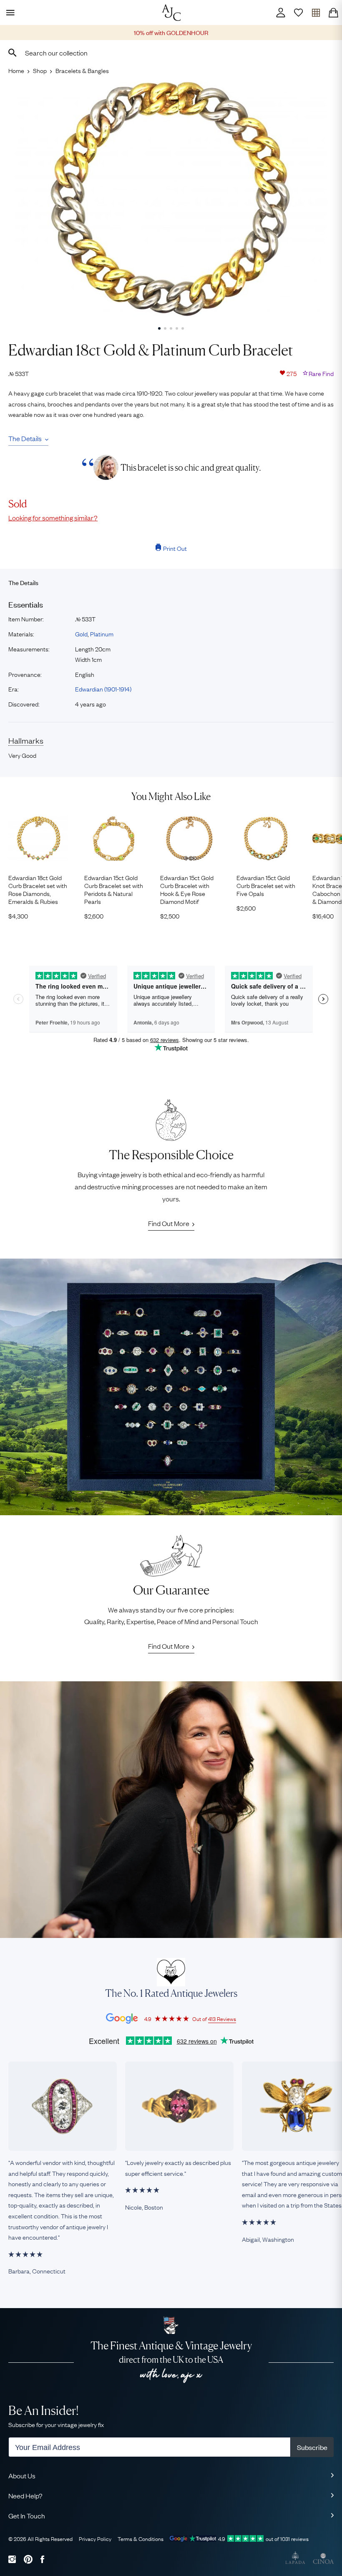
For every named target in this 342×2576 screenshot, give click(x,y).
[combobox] (171, 53)
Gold (81, 633)
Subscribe (312, 2447)
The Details (25, 438)
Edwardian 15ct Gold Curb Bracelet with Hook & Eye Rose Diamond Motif (187, 889)
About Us (22, 2475)
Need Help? (25, 2495)
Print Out (175, 548)
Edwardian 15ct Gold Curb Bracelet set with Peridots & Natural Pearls (114, 889)
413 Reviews (222, 2018)
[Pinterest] (28, 2559)
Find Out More (169, 1223)
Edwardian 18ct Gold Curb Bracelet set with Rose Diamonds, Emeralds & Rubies (38, 889)
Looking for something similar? (53, 517)
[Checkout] (333, 13)
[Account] (281, 13)
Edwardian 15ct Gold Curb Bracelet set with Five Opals (266, 886)
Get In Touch (27, 2515)
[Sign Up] (298, 13)
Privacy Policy (95, 2538)
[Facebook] (42, 2559)
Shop (40, 70)
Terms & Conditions (141, 2538)
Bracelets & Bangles (82, 70)
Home (16, 70)
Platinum (102, 633)
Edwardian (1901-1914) (103, 689)
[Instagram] (12, 2559)
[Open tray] (316, 13)
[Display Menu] (9, 13)
